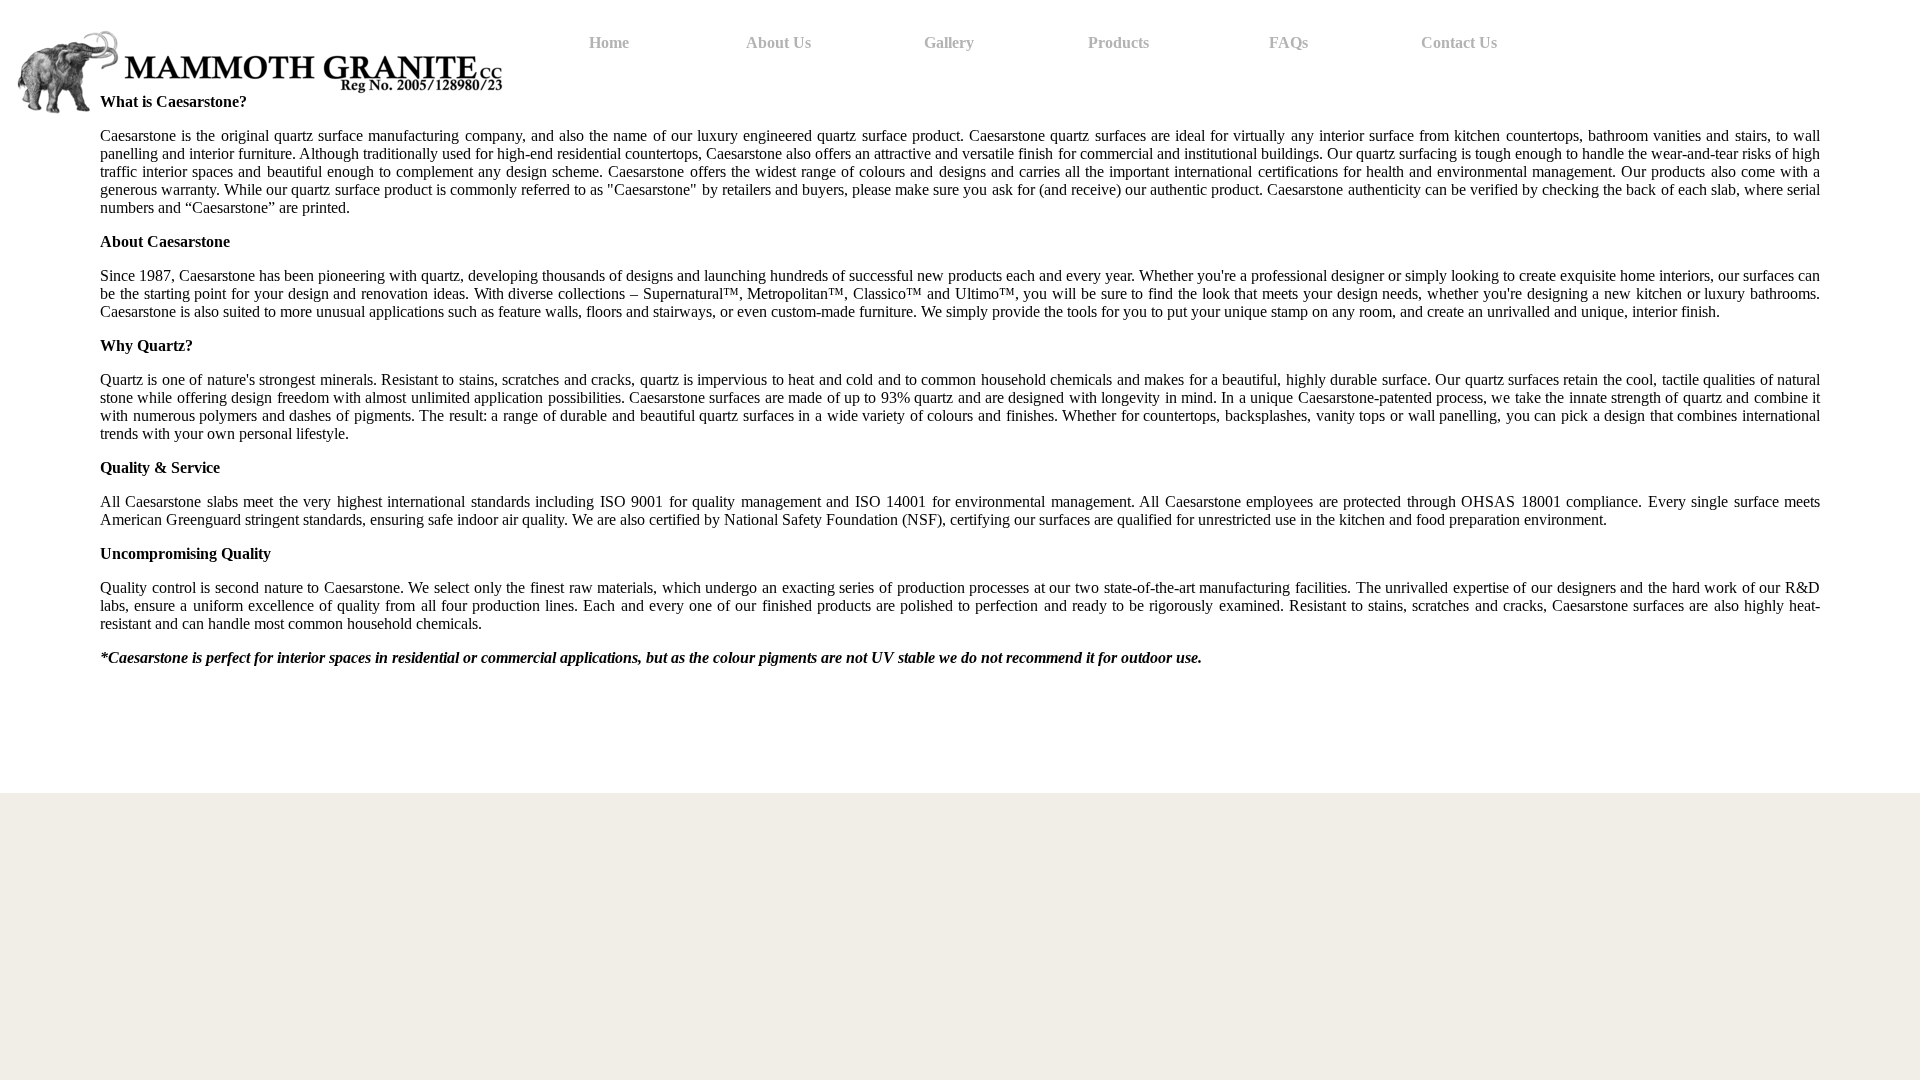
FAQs (1288, 42)
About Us (778, 42)
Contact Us (1459, 42)
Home (609, 42)
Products (1118, 42)
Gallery (949, 42)
